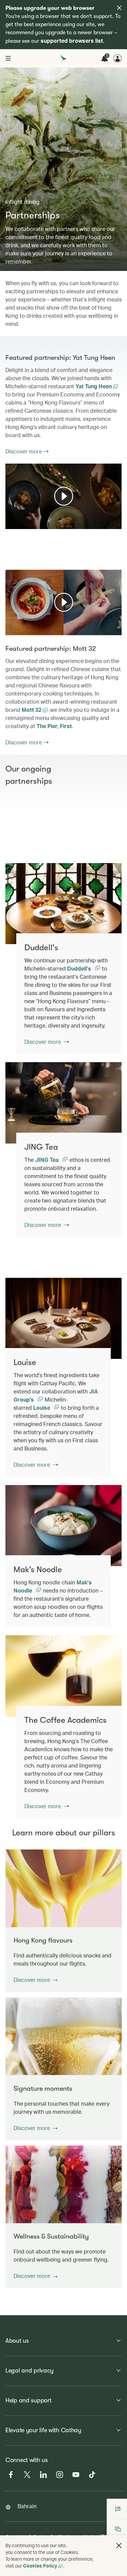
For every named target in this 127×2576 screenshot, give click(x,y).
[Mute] (19, 523)
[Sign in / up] (118, 58)
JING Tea (48, 1160)
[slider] (9, 515)
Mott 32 (32, 710)
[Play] (64, 496)
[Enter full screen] (116, 523)
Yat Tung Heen (94, 386)
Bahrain (27, 2506)
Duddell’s (80, 968)
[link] (63, 904)
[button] (36, 1980)
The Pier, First (54, 726)
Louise (42, 1408)
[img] (119, 8)
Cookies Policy (40, 2566)
